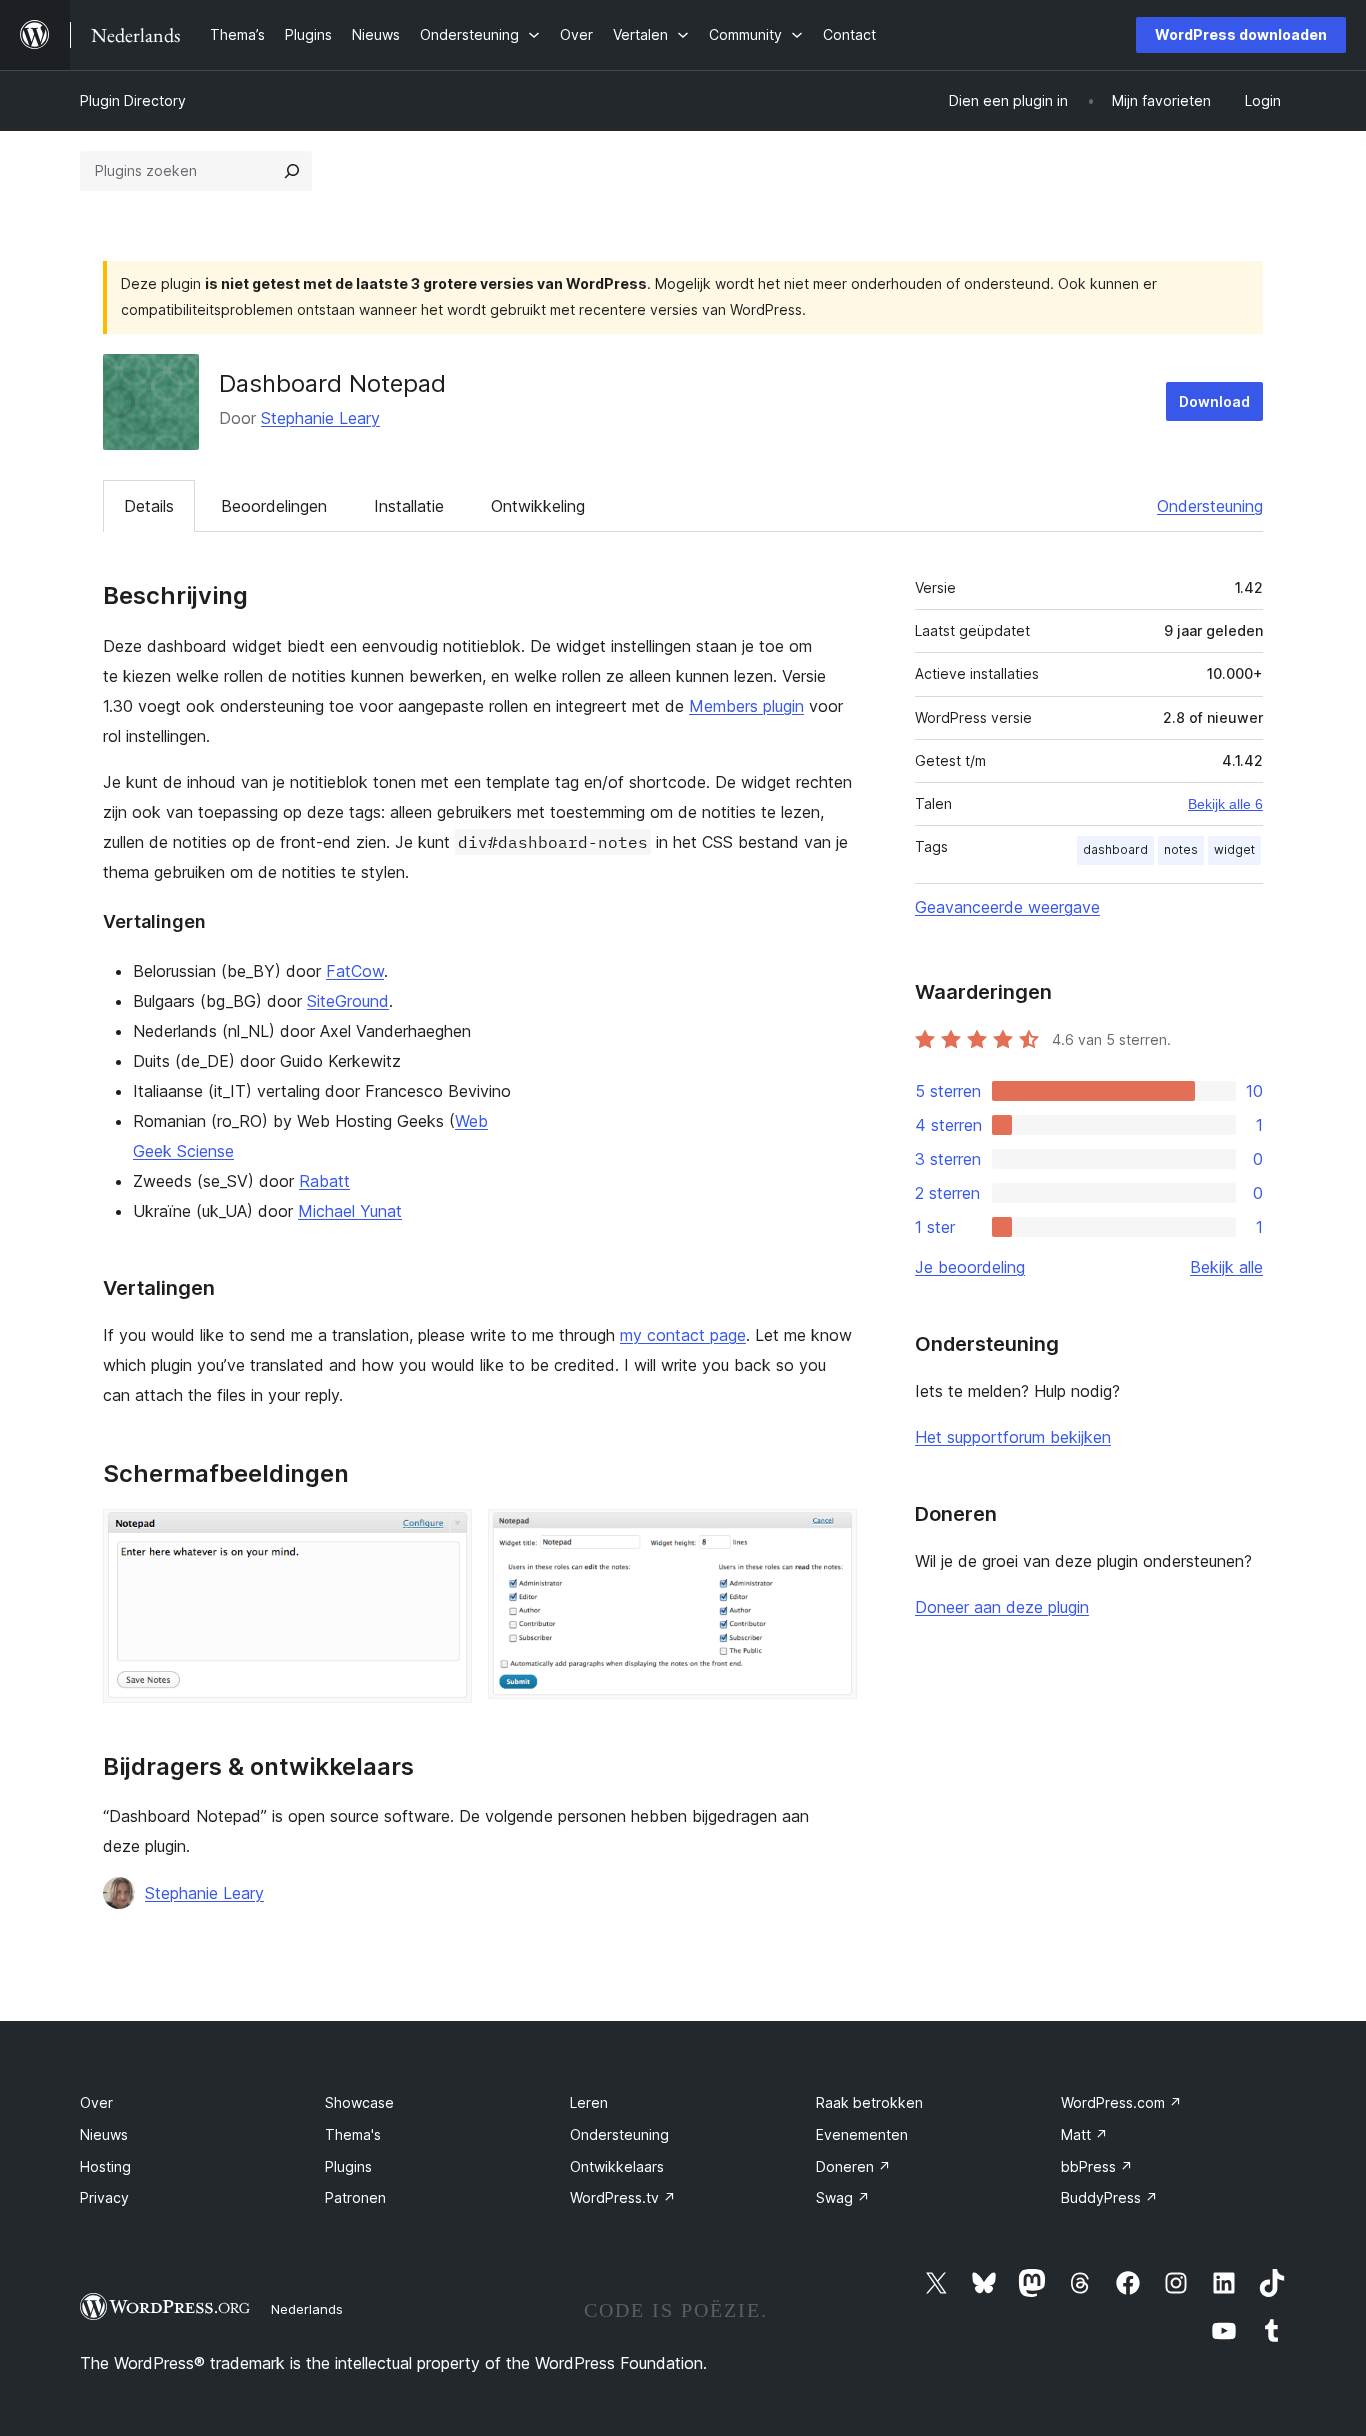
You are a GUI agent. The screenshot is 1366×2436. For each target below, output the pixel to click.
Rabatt (324, 1181)
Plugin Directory (133, 100)
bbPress (1097, 2166)
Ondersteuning (1210, 506)
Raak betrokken (869, 2102)
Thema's (353, 2134)
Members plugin (746, 706)
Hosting (105, 2166)
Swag (843, 2197)
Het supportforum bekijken (1013, 1437)
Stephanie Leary (320, 418)
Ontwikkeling (538, 506)
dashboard (1115, 849)
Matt (1084, 2134)
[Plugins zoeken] (292, 171)
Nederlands (307, 2309)
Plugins (348, 2166)
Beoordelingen (274, 506)
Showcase (359, 2102)
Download (1214, 401)
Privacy (104, 2197)
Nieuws (104, 2134)
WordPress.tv (623, 2197)
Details (149, 506)
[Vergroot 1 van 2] (445, 1536)
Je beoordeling (970, 1267)
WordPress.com (1121, 2102)
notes (1181, 849)
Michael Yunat (350, 1211)
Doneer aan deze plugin (1002, 1607)
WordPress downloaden (1241, 34)
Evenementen (862, 2134)
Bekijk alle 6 (1225, 804)
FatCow (355, 971)
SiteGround (348, 1001)
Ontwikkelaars (617, 2166)
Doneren (853, 2166)
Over (96, 2102)
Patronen (355, 2197)
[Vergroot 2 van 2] (830, 1536)
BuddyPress (1109, 2197)
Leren (589, 2102)
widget (1234, 849)
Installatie (409, 506)
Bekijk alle (1226, 1267)
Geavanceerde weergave (1007, 907)
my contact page (683, 1335)
